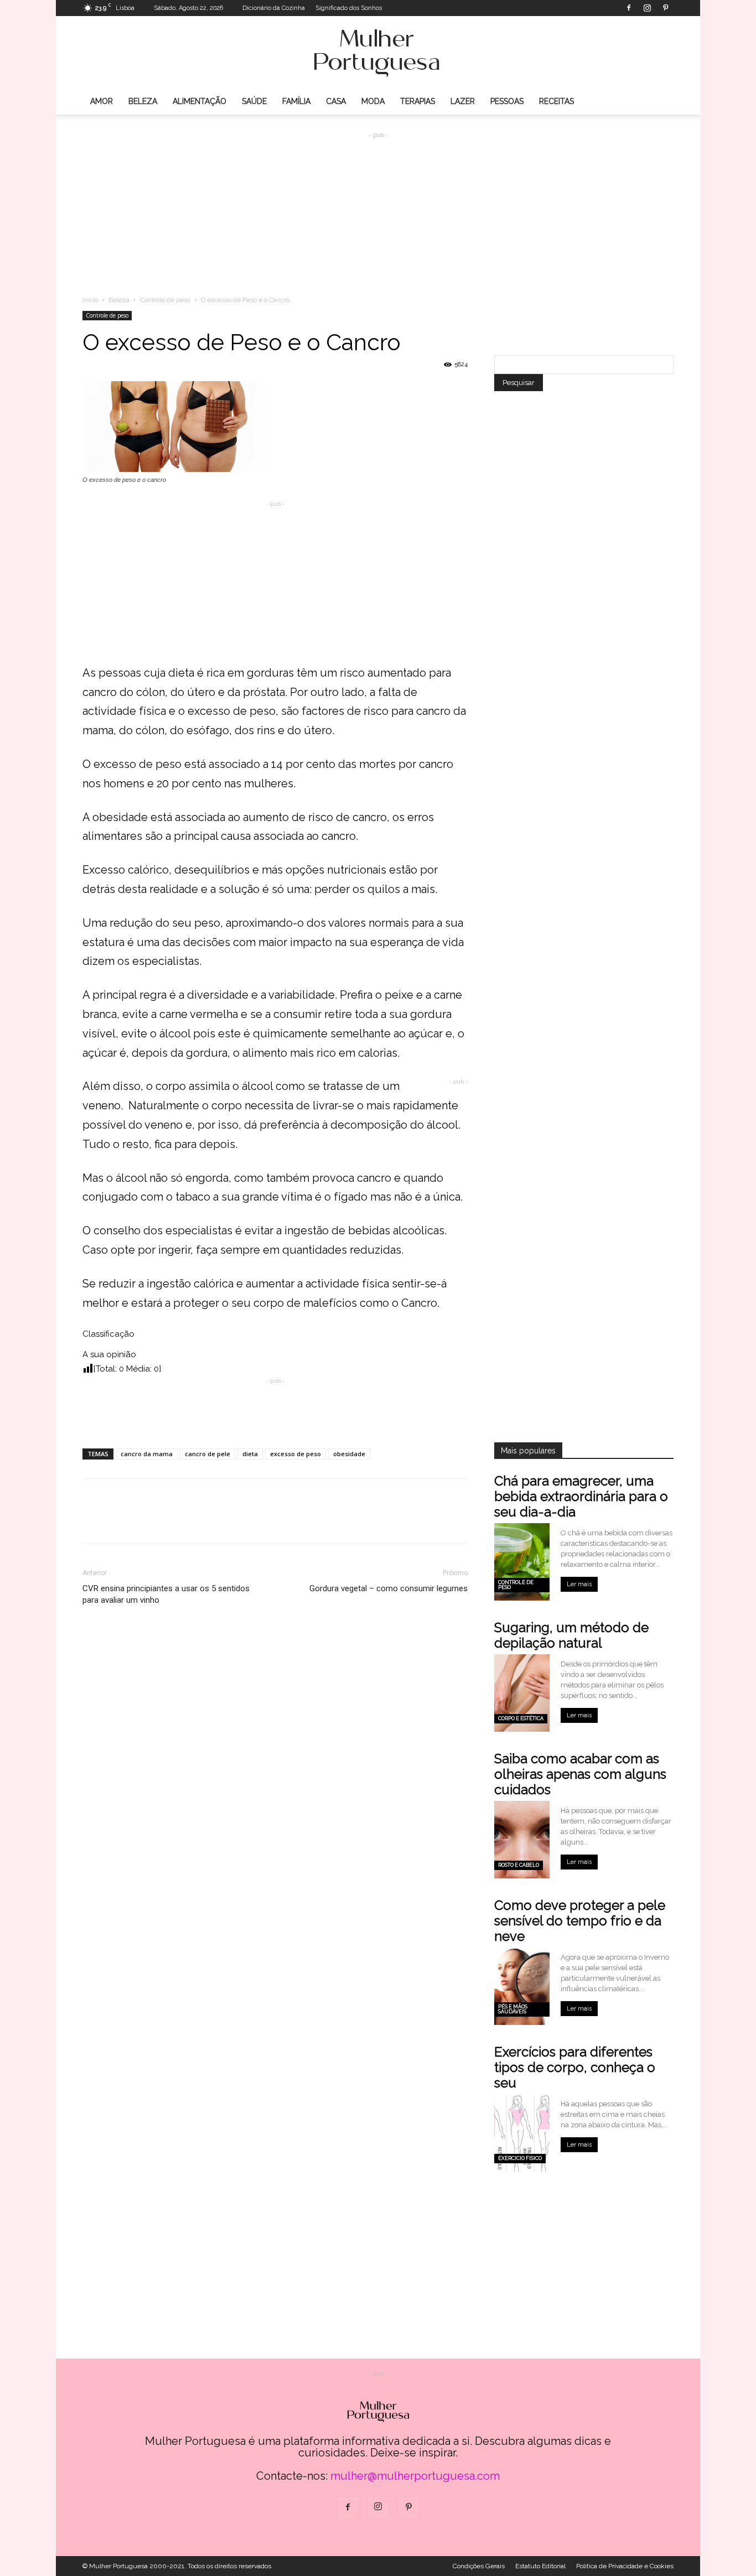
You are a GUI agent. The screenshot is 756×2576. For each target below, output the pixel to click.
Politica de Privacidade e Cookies (625, 2566)
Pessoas (507, 101)
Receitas (556, 101)
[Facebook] (629, 8)
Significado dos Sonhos (349, 8)
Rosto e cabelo (519, 1865)
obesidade (349, 1454)
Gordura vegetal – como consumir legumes (389, 1588)
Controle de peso (165, 300)
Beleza (143, 101)
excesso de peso (296, 1454)
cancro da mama (147, 1454)
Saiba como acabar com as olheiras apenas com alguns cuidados (580, 1774)
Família (296, 101)
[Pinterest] (665, 8)
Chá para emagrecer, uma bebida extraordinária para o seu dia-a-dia (581, 1496)
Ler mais (579, 1584)
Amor (102, 101)
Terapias (418, 101)
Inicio (90, 300)
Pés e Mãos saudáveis (513, 2009)
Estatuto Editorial (540, 2566)
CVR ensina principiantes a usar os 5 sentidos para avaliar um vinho (166, 1594)
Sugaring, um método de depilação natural (571, 1635)
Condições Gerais (479, 2566)
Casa (336, 101)
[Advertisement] (378, 205)
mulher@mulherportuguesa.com (415, 2476)
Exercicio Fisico (520, 2158)
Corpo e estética (521, 1718)
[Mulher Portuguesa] (378, 53)
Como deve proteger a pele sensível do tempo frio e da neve (580, 1921)
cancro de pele (208, 1454)
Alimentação (200, 101)
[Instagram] (647, 8)
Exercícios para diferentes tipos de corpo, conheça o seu (575, 2067)
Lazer (463, 101)
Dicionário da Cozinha (274, 8)
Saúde (254, 101)
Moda (373, 101)
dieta (250, 1454)
